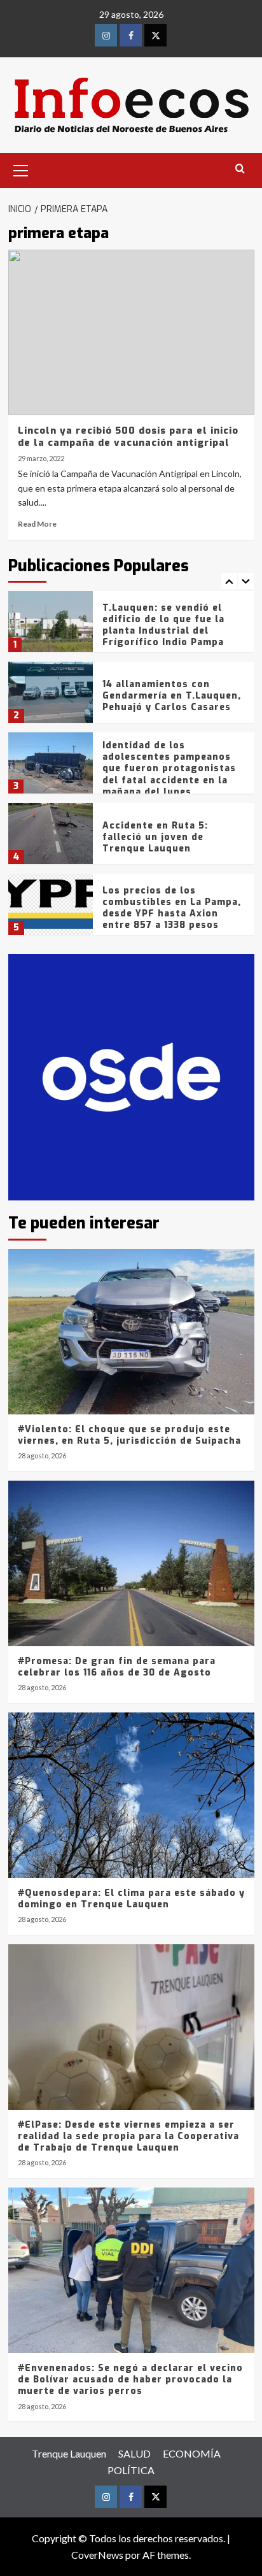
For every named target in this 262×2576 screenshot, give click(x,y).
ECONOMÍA (192, 2453)
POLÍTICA (131, 2470)
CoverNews (97, 2555)
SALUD (134, 2453)
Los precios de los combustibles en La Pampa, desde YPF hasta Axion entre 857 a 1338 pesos (172, 908)
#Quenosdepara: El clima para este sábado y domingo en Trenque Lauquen (131, 1899)
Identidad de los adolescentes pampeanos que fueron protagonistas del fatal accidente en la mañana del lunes (169, 769)
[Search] (240, 169)
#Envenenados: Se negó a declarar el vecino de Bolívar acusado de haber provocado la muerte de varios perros (130, 2380)
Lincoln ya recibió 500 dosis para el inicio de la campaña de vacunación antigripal (128, 437)
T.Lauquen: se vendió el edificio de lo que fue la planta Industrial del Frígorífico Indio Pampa (163, 625)
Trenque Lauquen (69, 2453)
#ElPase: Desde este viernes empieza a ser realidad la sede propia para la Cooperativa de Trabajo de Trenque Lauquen (128, 2136)
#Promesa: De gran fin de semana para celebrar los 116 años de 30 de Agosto (117, 1667)
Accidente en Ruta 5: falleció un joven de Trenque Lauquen (155, 837)
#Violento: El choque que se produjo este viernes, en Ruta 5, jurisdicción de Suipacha (129, 1435)
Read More (37, 524)
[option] (131, 626)
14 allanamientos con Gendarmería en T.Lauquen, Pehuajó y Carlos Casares (172, 696)
